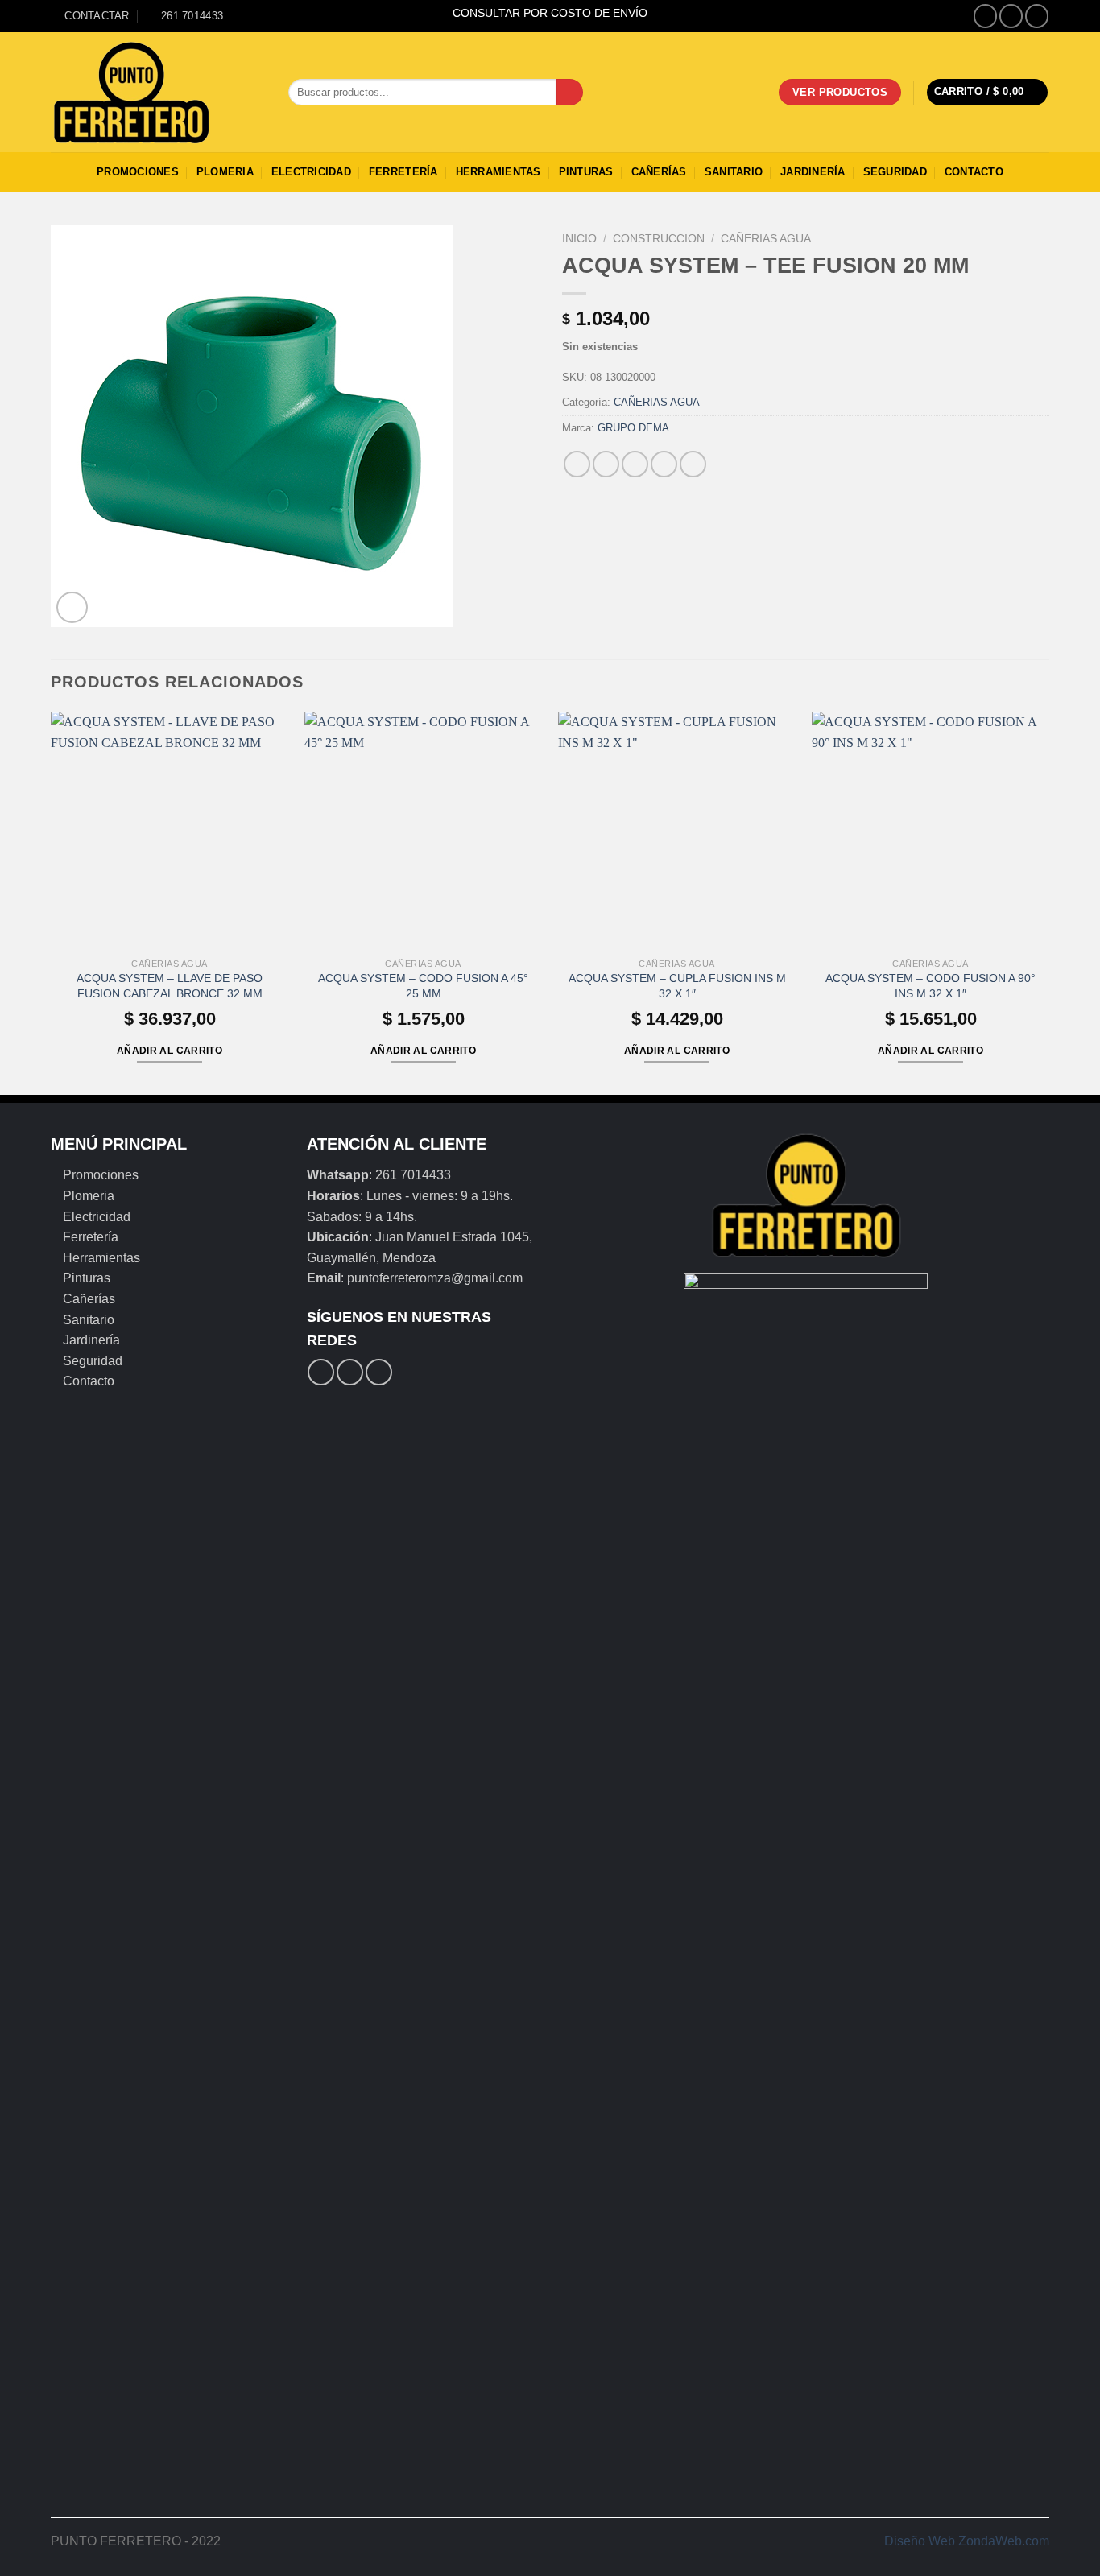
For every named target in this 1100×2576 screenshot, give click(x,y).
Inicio (579, 239)
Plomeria (225, 172)
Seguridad (895, 172)
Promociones (138, 172)
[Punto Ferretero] (157, 93)
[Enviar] (570, 93)
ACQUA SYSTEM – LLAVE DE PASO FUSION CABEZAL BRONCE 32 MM (170, 986)
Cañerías (659, 172)
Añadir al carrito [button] (170, 1051)
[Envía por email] (635, 464)
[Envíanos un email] (1037, 16)
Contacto (974, 172)
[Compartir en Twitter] (606, 464)
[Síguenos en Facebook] (985, 16)
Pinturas (586, 172)
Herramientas (498, 172)
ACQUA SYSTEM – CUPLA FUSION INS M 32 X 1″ (677, 986)
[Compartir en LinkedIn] (693, 464)
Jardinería (813, 172)
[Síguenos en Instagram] (1011, 16)
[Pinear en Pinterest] (664, 464)
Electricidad (311, 172)
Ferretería (403, 172)
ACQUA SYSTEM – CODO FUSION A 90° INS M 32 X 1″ (930, 986)
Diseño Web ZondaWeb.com (967, 2541)
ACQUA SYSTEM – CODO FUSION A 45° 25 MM (423, 986)
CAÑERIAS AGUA (766, 239)
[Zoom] (72, 607)
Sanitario (734, 172)
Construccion (659, 239)
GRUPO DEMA (633, 428)
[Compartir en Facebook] (577, 464)
